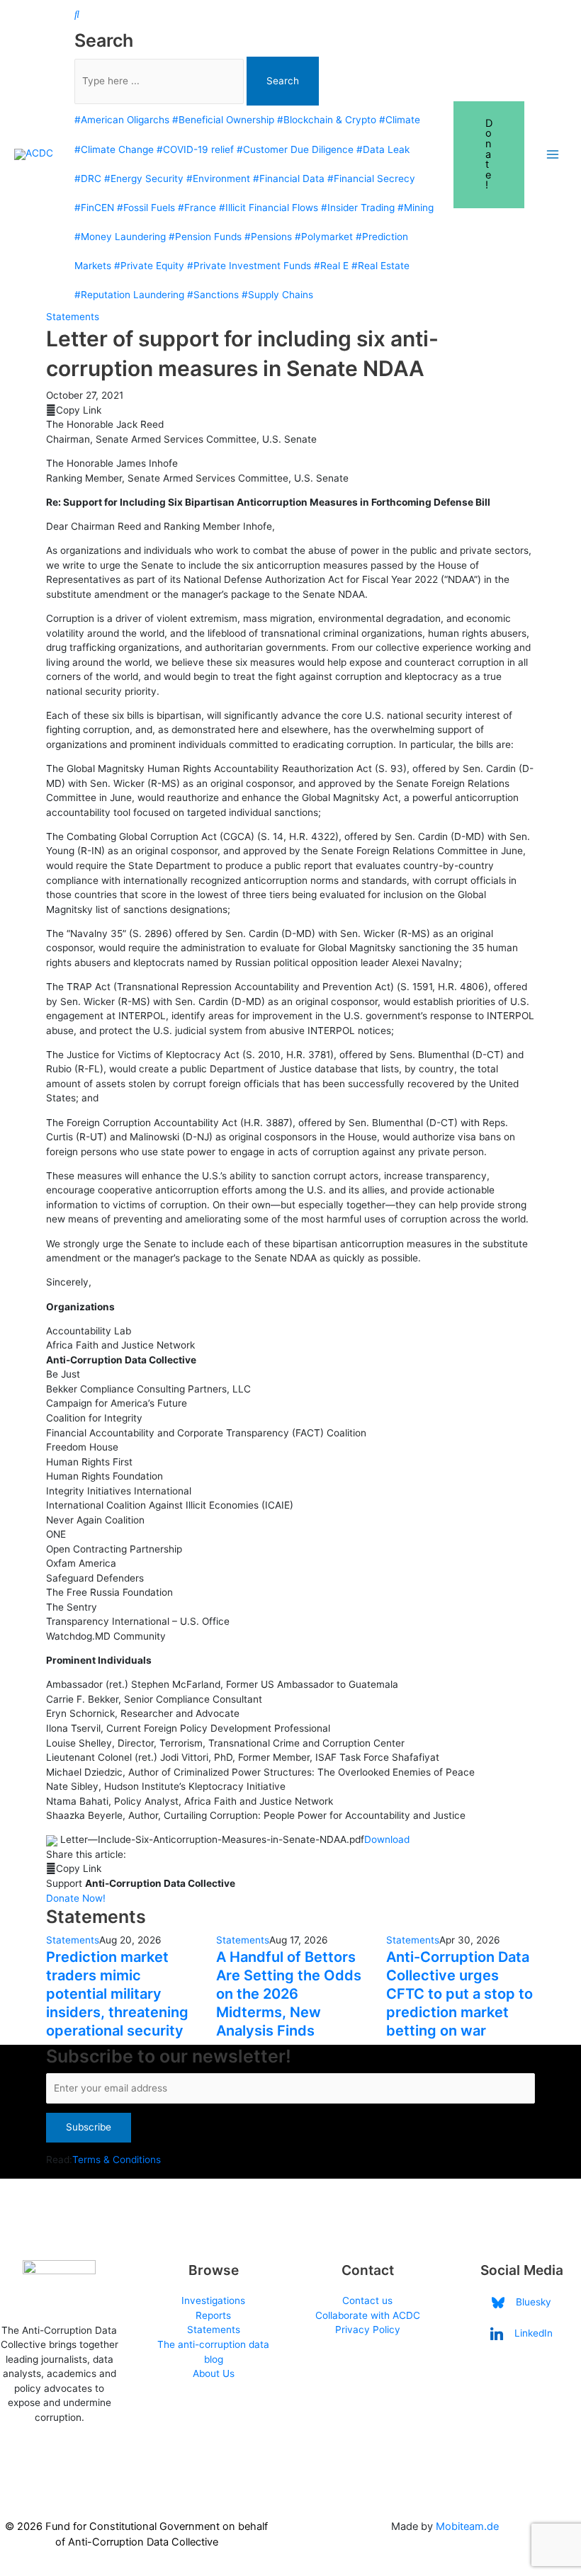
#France (197, 208)
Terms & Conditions (117, 2160)
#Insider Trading (358, 208)
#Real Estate (380, 266)
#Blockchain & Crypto (327, 120)
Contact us (367, 2300)
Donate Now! (76, 1898)
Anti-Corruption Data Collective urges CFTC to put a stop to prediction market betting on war (459, 1994)
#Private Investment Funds (249, 266)
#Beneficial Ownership (223, 120)
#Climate (400, 120)
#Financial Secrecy (371, 178)
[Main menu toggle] (553, 155)
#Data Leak (383, 149)
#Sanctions (213, 295)
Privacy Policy (368, 2330)
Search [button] (283, 81)
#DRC (88, 178)
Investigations (213, 2300)
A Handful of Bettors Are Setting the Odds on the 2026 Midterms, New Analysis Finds (289, 1994)
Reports (213, 2315)
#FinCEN (94, 208)
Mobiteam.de (467, 2526)
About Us (214, 2373)
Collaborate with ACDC (368, 2315)
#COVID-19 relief (195, 149)
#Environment (218, 178)
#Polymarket (324, 237)
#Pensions (268, 237)
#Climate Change (114, 149)
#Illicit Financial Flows (269, 208)
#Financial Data (289, 178)
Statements (73, 317)
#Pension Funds (205, 237)
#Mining (416, 208)
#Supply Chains (277, 295)
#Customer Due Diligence (295, 149)
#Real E (331, 266)
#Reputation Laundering (129, 295)
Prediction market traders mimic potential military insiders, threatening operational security (117, 1994)
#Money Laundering (120, 237)
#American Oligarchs (122, 120)
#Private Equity (149, 266)
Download (387, 1839)
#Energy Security (144, 178)
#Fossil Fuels (146, 208)
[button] (489, 155)
